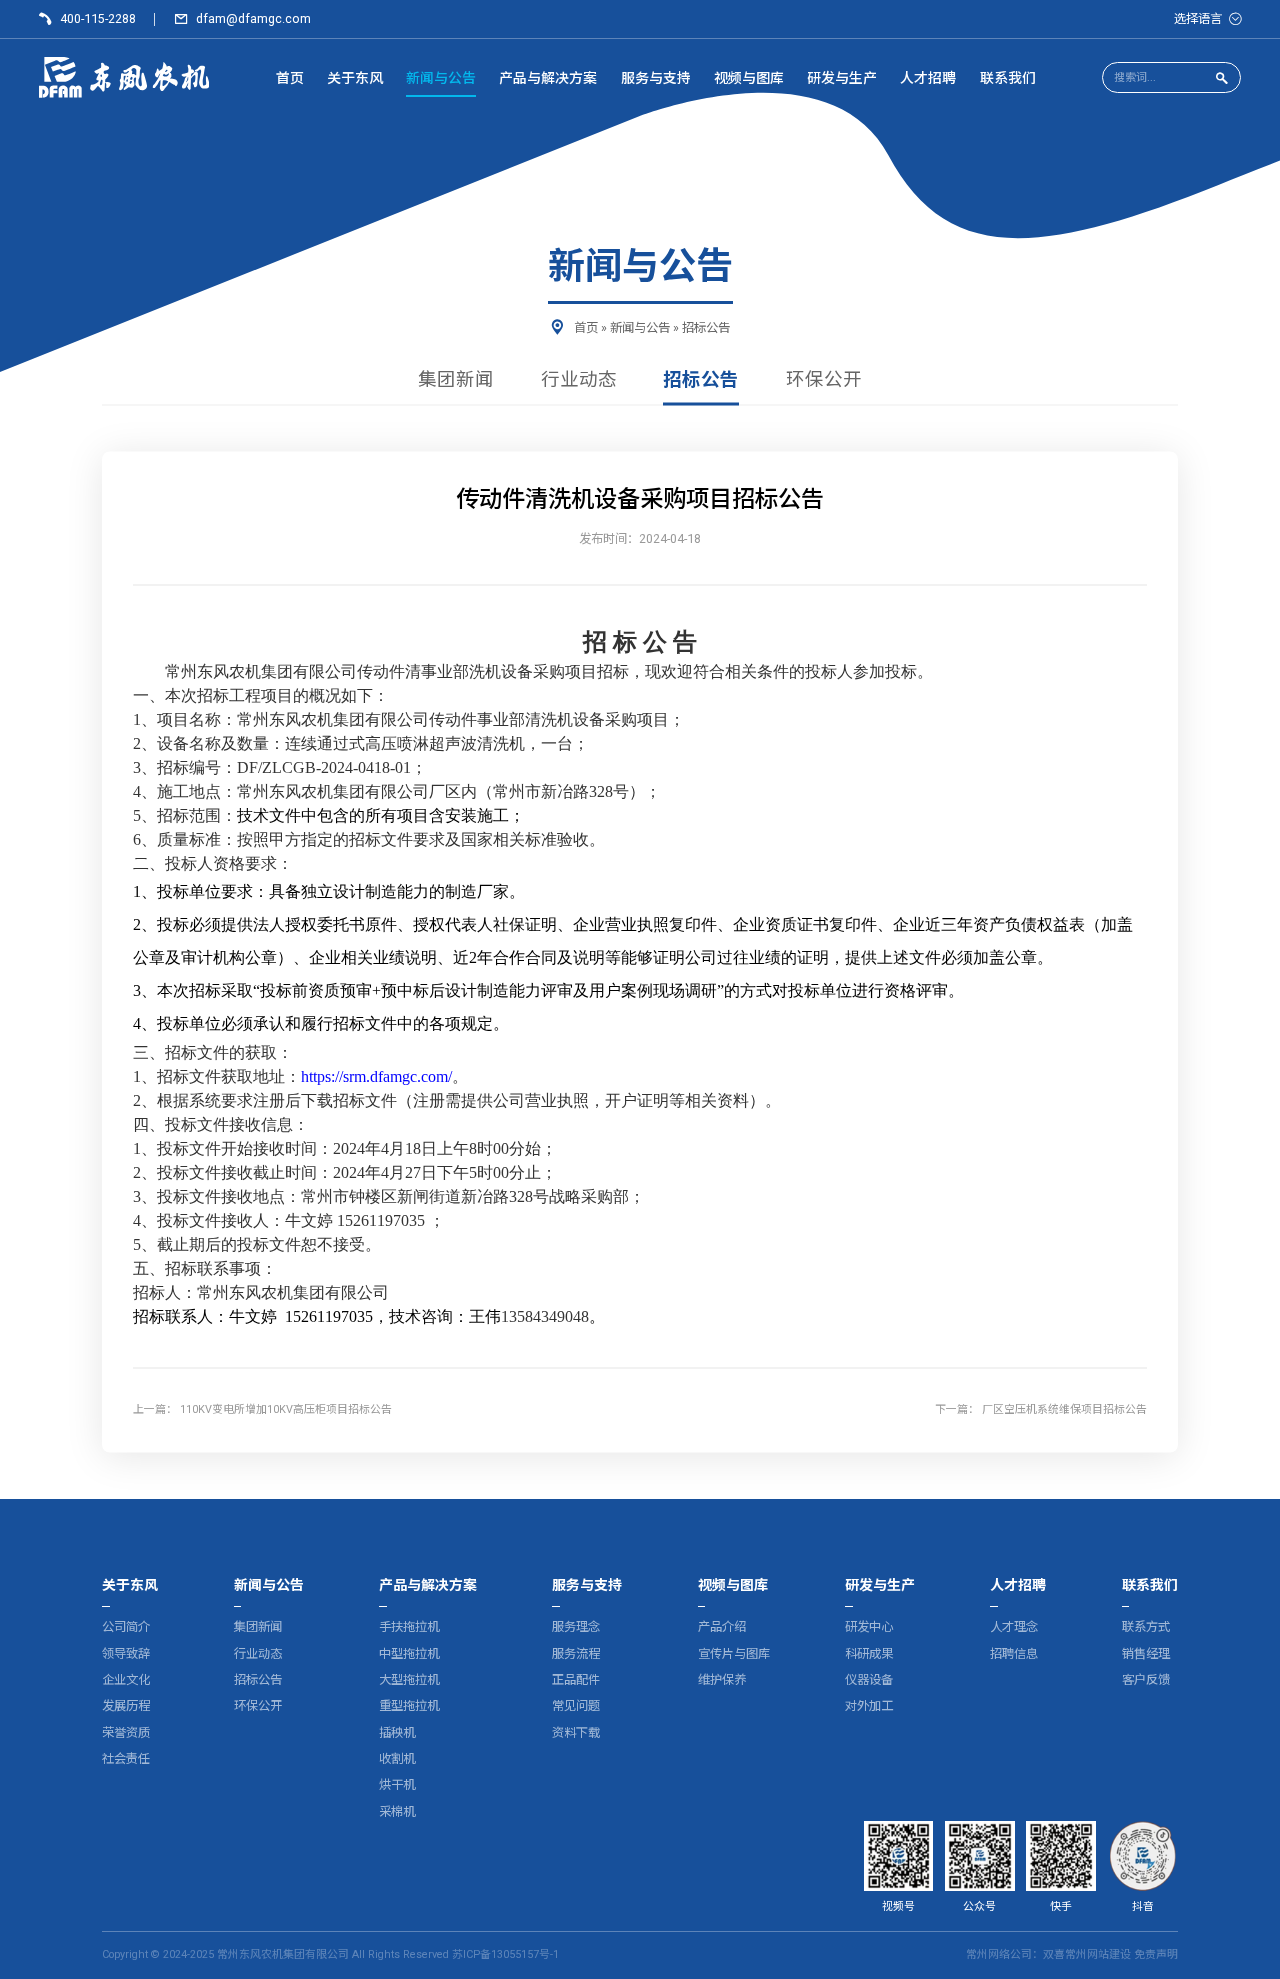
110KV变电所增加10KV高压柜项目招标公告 (286, 1410)
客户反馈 (1146, 1679)
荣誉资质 (126, 1732)
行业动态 (579, 381)
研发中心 (869, 1626)
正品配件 (576, 1679)
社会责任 (126, 1758)
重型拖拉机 (409, 1705)
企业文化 (126, 1679)
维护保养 (722, 1679)
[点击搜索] (1222, 78)
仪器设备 (869, 1679)
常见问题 (576, 1705)
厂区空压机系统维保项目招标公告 (1064, 1410)
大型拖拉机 (409, 1679)
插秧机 (397, 1732)
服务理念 (576, 1626)
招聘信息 (1014, 1653)
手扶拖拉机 (409, 1626)
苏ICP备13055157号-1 (505, 1954)
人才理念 (1014, 1626)
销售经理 (1146, 1653)
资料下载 (576, 1732)
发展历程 (126, 1705)
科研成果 (869, 1653)
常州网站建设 (1098, 1954)
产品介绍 (722, 1626)
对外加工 (869, 1705)
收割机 (397, 1758)
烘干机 (397, 1784)
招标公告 (706, 327)
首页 (586, 327)
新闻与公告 (640, 327)
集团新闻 (456, 381)
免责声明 (1156, 1954)
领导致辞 (126, 1653)
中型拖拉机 (409, 1653)
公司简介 (126, 1626)
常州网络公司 (999, 1954)
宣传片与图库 (734, 1653)
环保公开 (824, 381)
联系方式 (1146, 1626)
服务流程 (576, 1653)
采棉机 (397, 1811)
